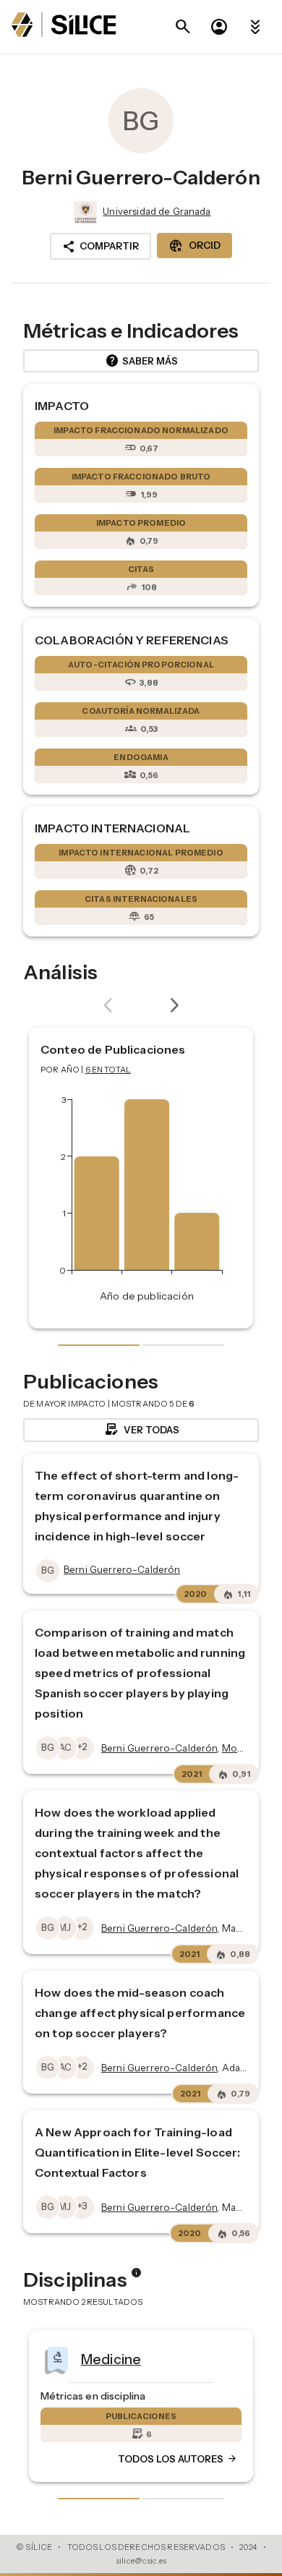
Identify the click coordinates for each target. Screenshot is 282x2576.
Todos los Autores (89, 2460)
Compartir (101, 247)
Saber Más (141, 361)
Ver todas (141, 1430)
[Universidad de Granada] (84, 213)
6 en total (108, 1070)
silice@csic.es (141, 2561)
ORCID (195, 246)
